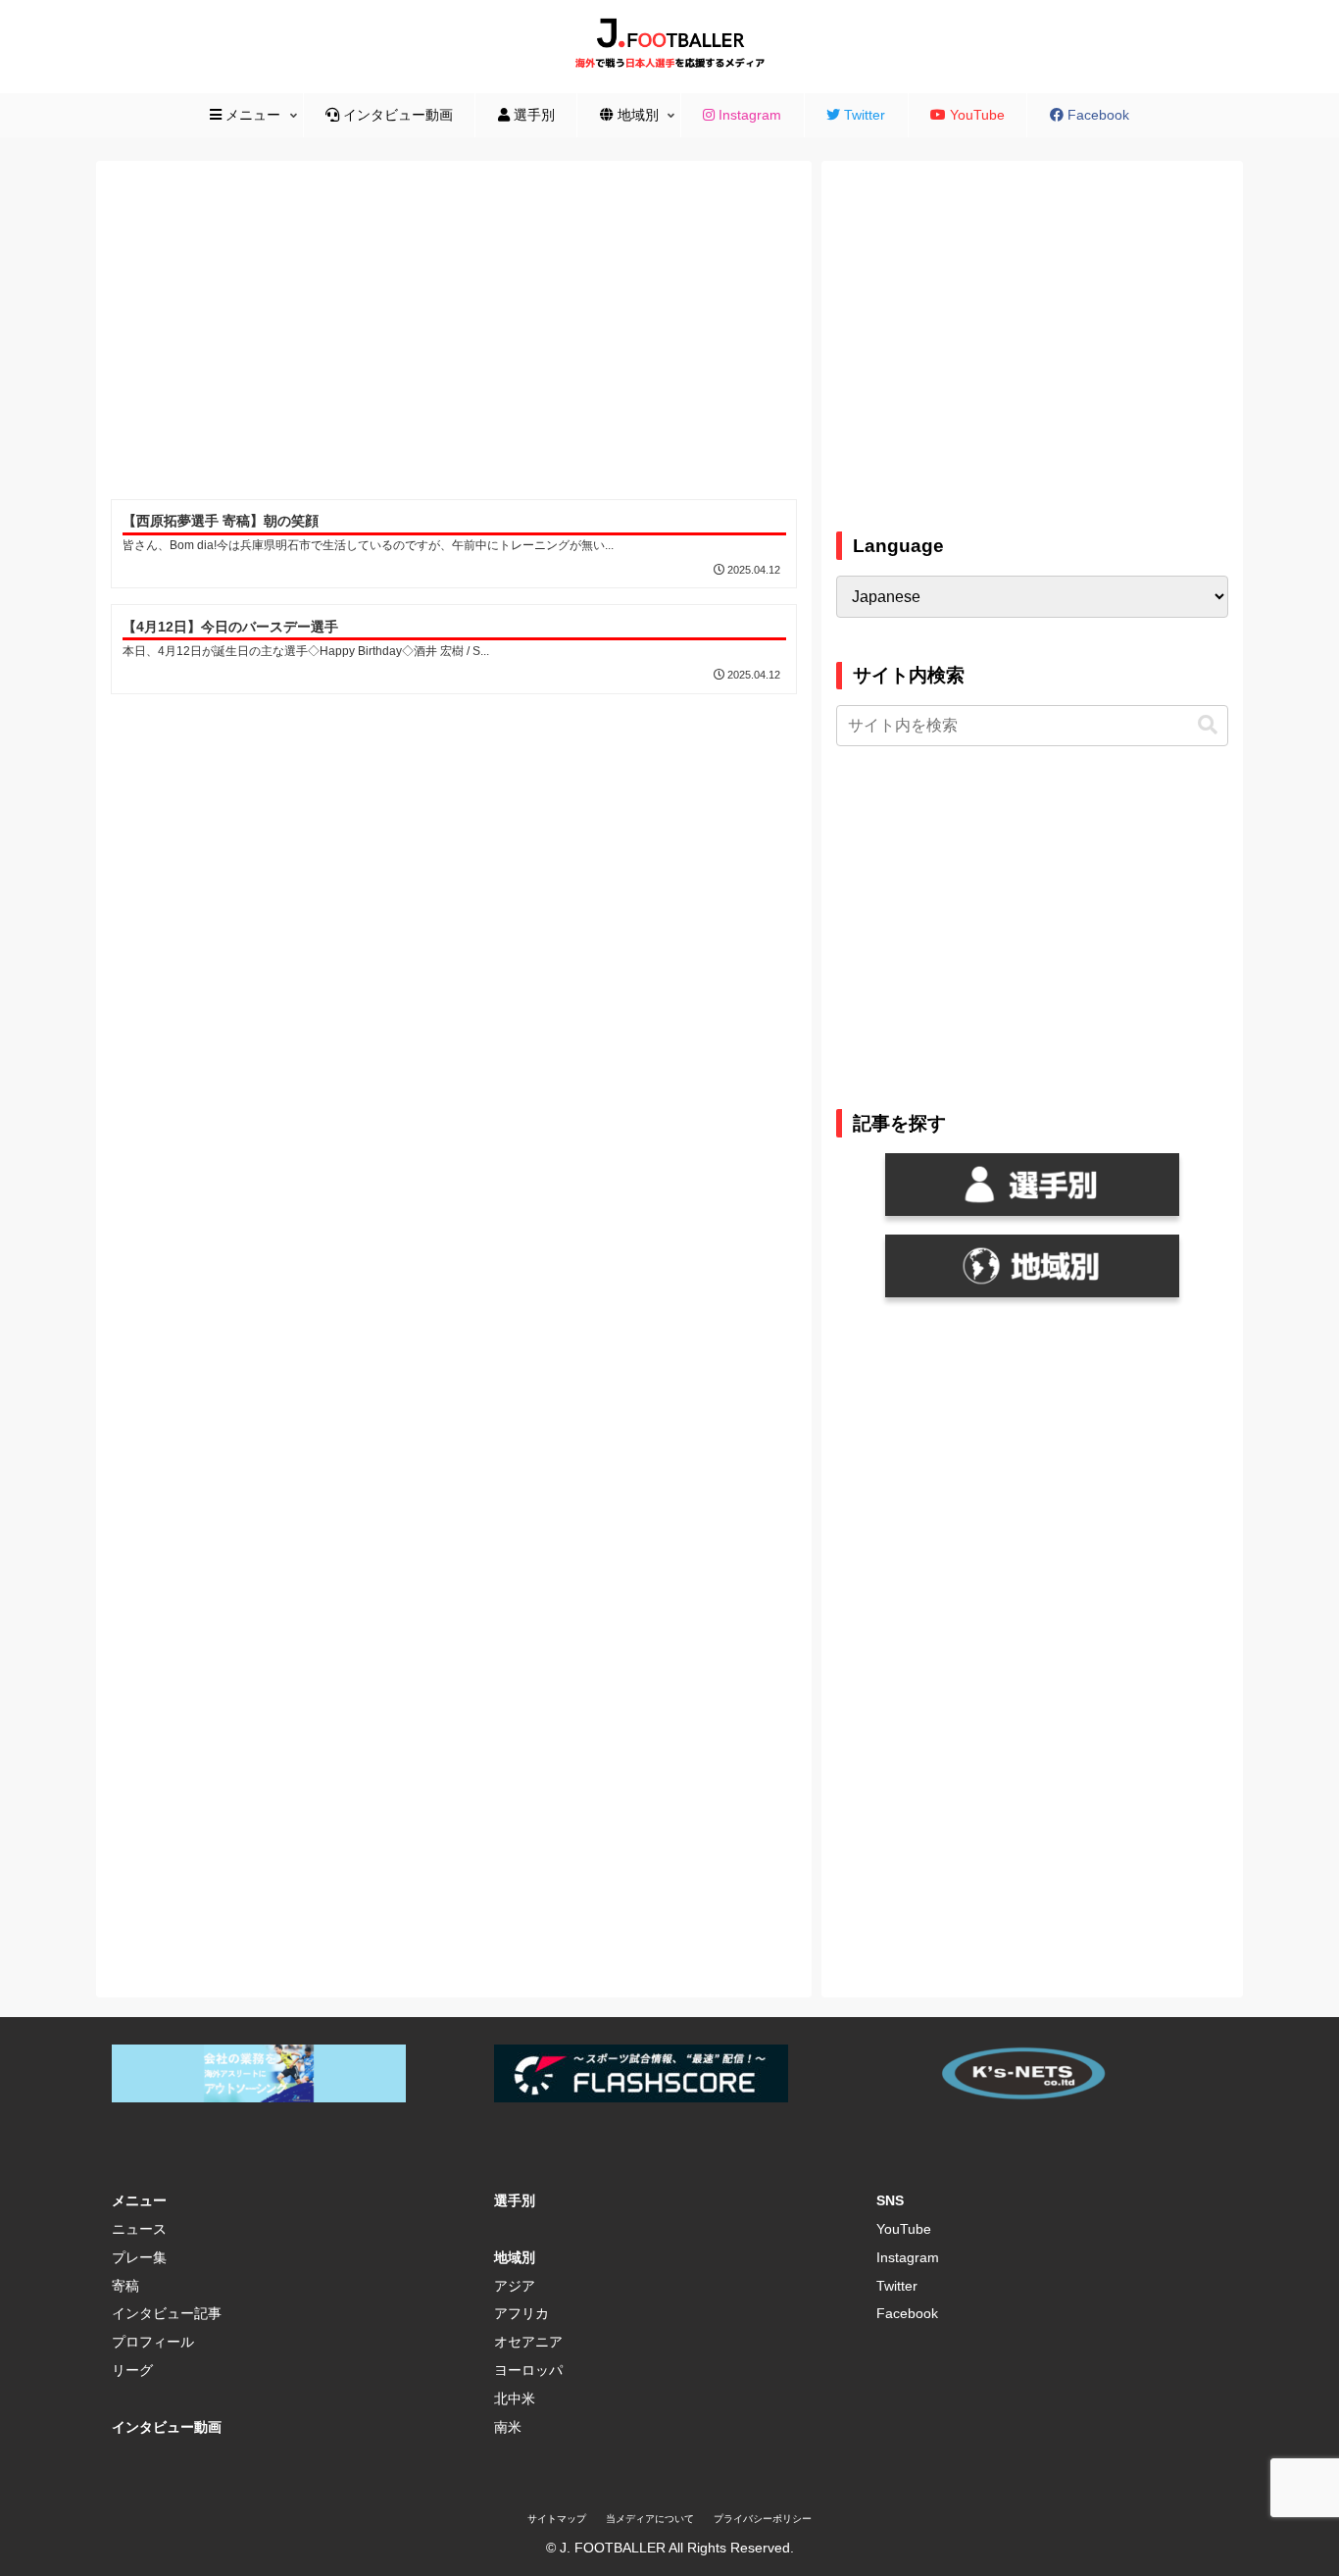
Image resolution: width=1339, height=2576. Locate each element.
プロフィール (153, 2342)
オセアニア (528, 2342)
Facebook (907, 2313)
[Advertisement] (454, 333)
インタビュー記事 (167, 2313)
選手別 (515, 2200)
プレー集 (139, 2257)
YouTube (904, 2229)
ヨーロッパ (528, 2370)
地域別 (515, 2257)
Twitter (897, 2286)
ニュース (139, 2229)
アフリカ (521, 2313)
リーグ (132, 2370)
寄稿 (125, 2286)
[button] (1208, 725)
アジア (515, 2286)
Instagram (908, 2257)
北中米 (515, 2399)
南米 (508, 2427)
